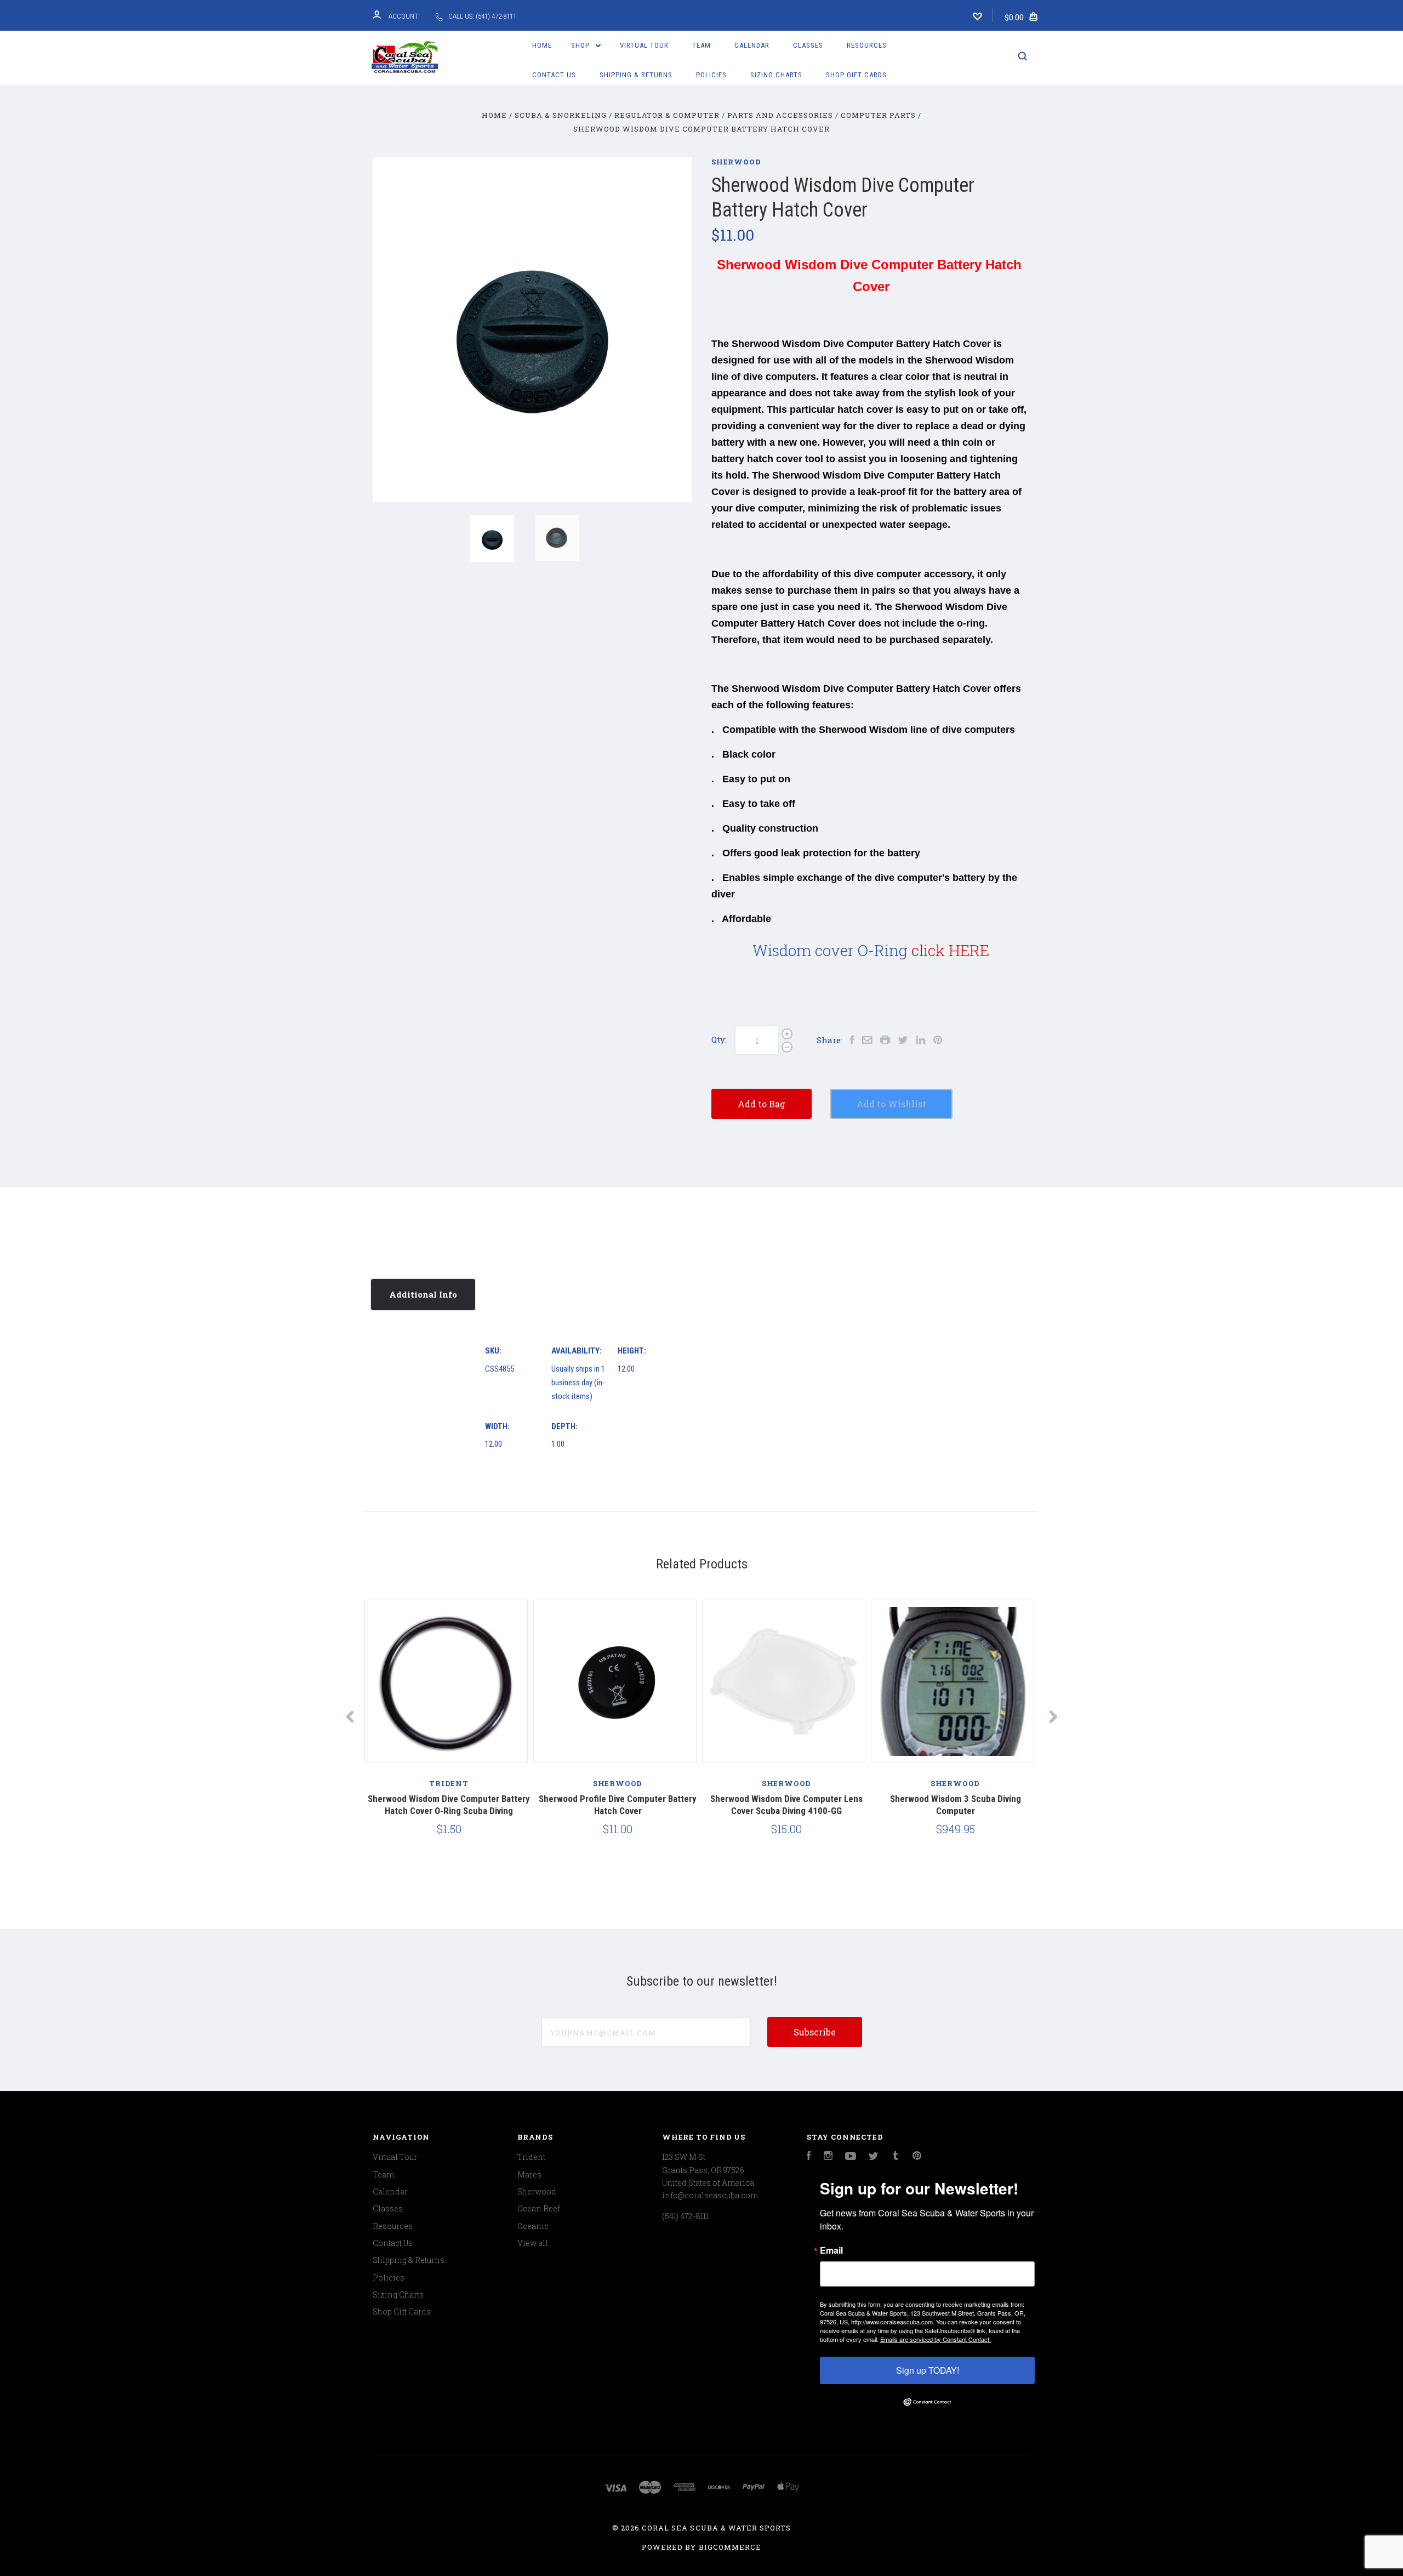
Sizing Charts (776, 75)
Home (542, 45)
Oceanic (533, 2226)
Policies (711, 75)
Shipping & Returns (636, 75)
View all (533, 2243)
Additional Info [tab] (423, 1294)
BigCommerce (730, 2547)
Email (831, 2250)
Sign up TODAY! (928, 2370)
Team (701, 45)
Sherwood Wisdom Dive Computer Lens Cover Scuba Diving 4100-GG (786, 1804)
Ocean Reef (539, 2208)
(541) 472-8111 (685, 2216)
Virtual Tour (644, 45)
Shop (581, 45)
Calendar (752, 45)
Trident (531, 2157)
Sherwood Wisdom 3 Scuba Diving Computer (956, 1804)
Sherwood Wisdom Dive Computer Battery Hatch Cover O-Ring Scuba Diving (449, 1804)
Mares (529, 2174)
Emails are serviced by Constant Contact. (936, 2339)
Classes (808, 45)
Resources (867, 45)
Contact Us (554, 75)
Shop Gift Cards (856, 75)
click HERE (950, 950)
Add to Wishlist (891, 1104)
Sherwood (736, 162)
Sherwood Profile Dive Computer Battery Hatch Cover (618, 1804)
